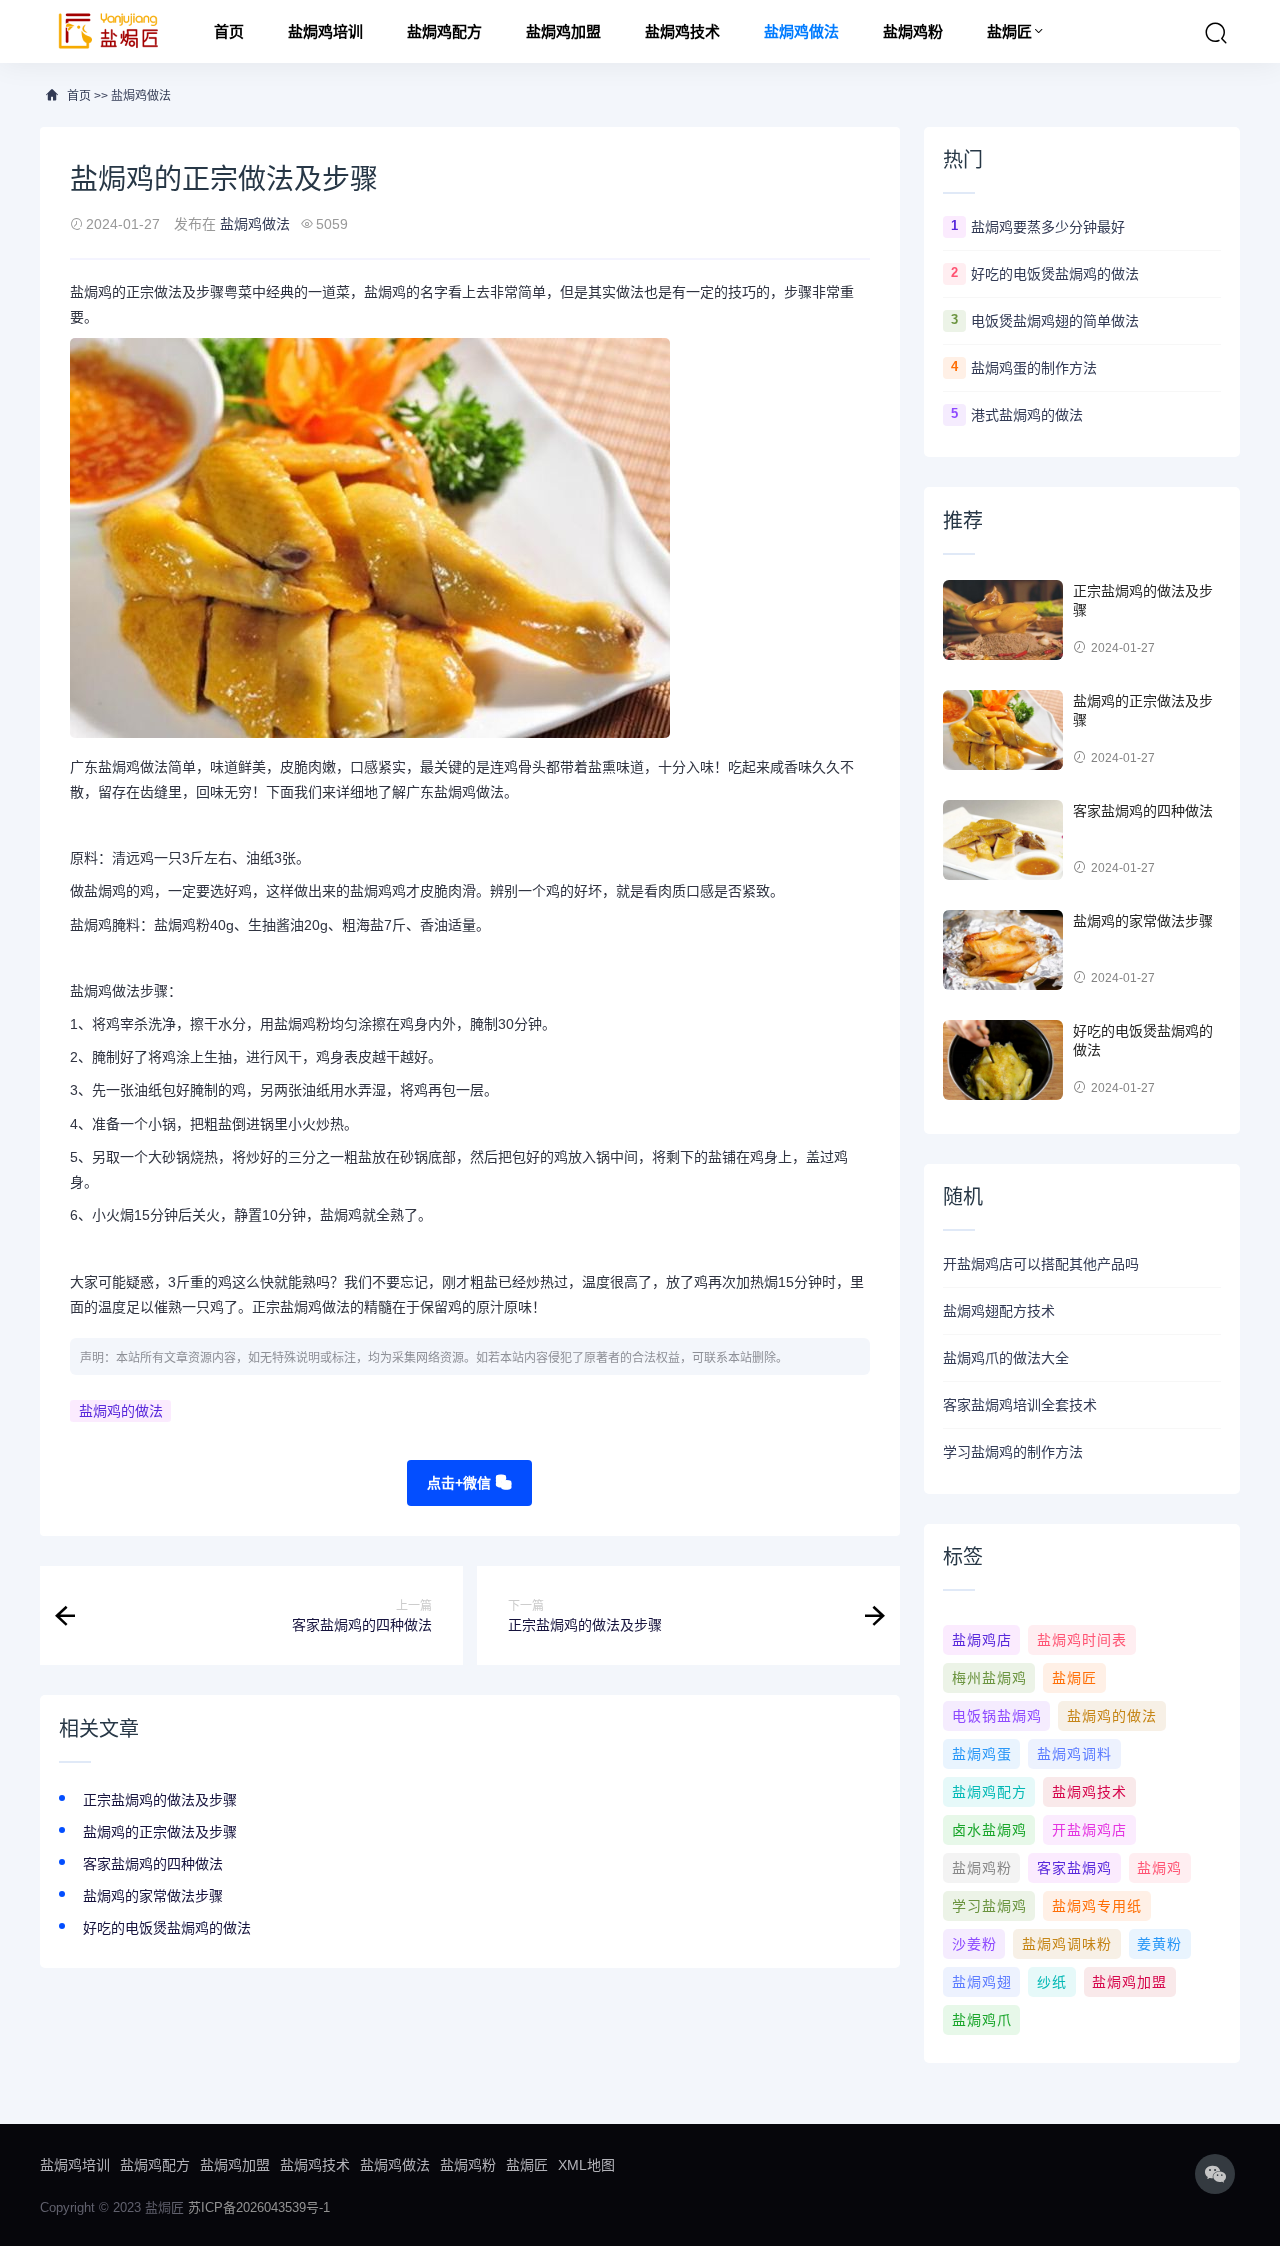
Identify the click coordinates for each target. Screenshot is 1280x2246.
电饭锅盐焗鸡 (997, 1716)
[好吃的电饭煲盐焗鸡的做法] (1003, 1060)
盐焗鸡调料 (1074, 1754)
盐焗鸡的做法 (121, 1411)
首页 (229, 31)
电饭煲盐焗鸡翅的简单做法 (1055, 321)
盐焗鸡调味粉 (1067, 1944)
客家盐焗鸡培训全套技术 (1020, 1405)
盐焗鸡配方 (444, 31)
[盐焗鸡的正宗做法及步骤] (1003, 730)
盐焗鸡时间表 (1082, 1640)
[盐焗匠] (109, 31)
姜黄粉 (1159, 1944)
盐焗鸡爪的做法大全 (1006, 1358)
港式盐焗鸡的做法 (1027, 415)
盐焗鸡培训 (325, 31)
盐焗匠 (1009, 31)
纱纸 (1052, 1982)
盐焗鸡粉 (913, 31)
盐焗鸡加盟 (563, 31)
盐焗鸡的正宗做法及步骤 (160, 1832)
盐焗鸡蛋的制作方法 (1034, 368)
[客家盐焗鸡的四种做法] (1003, 840)
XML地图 (586, 2165)
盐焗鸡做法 (801, 31)
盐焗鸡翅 (982, 1982)
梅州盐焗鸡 (989, 1678)
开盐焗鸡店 (1089, 1830)
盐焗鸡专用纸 (1097, 1906)
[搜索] (1216, 33)
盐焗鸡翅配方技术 (999, 1311)
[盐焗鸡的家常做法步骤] (1003, 950)
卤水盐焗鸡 (989, 1830)
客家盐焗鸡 (1074, 1868)
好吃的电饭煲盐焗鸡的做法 (167, 1928)
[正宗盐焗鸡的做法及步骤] (1003, 620)
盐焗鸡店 (982, 1640)
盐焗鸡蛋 (982, 1754)
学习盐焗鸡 (989, 1906)
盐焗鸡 (1159, 1868)
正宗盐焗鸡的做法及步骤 (160, 1800)
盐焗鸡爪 (982, 2020)
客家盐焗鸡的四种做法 (153, 1864)
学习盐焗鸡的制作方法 (1013, 1452)
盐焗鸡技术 (682, 31)
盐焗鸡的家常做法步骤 (153, 1896)
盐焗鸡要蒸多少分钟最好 (1048, 227)
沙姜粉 (974, 1944)
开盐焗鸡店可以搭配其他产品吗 (1041, 1264)
